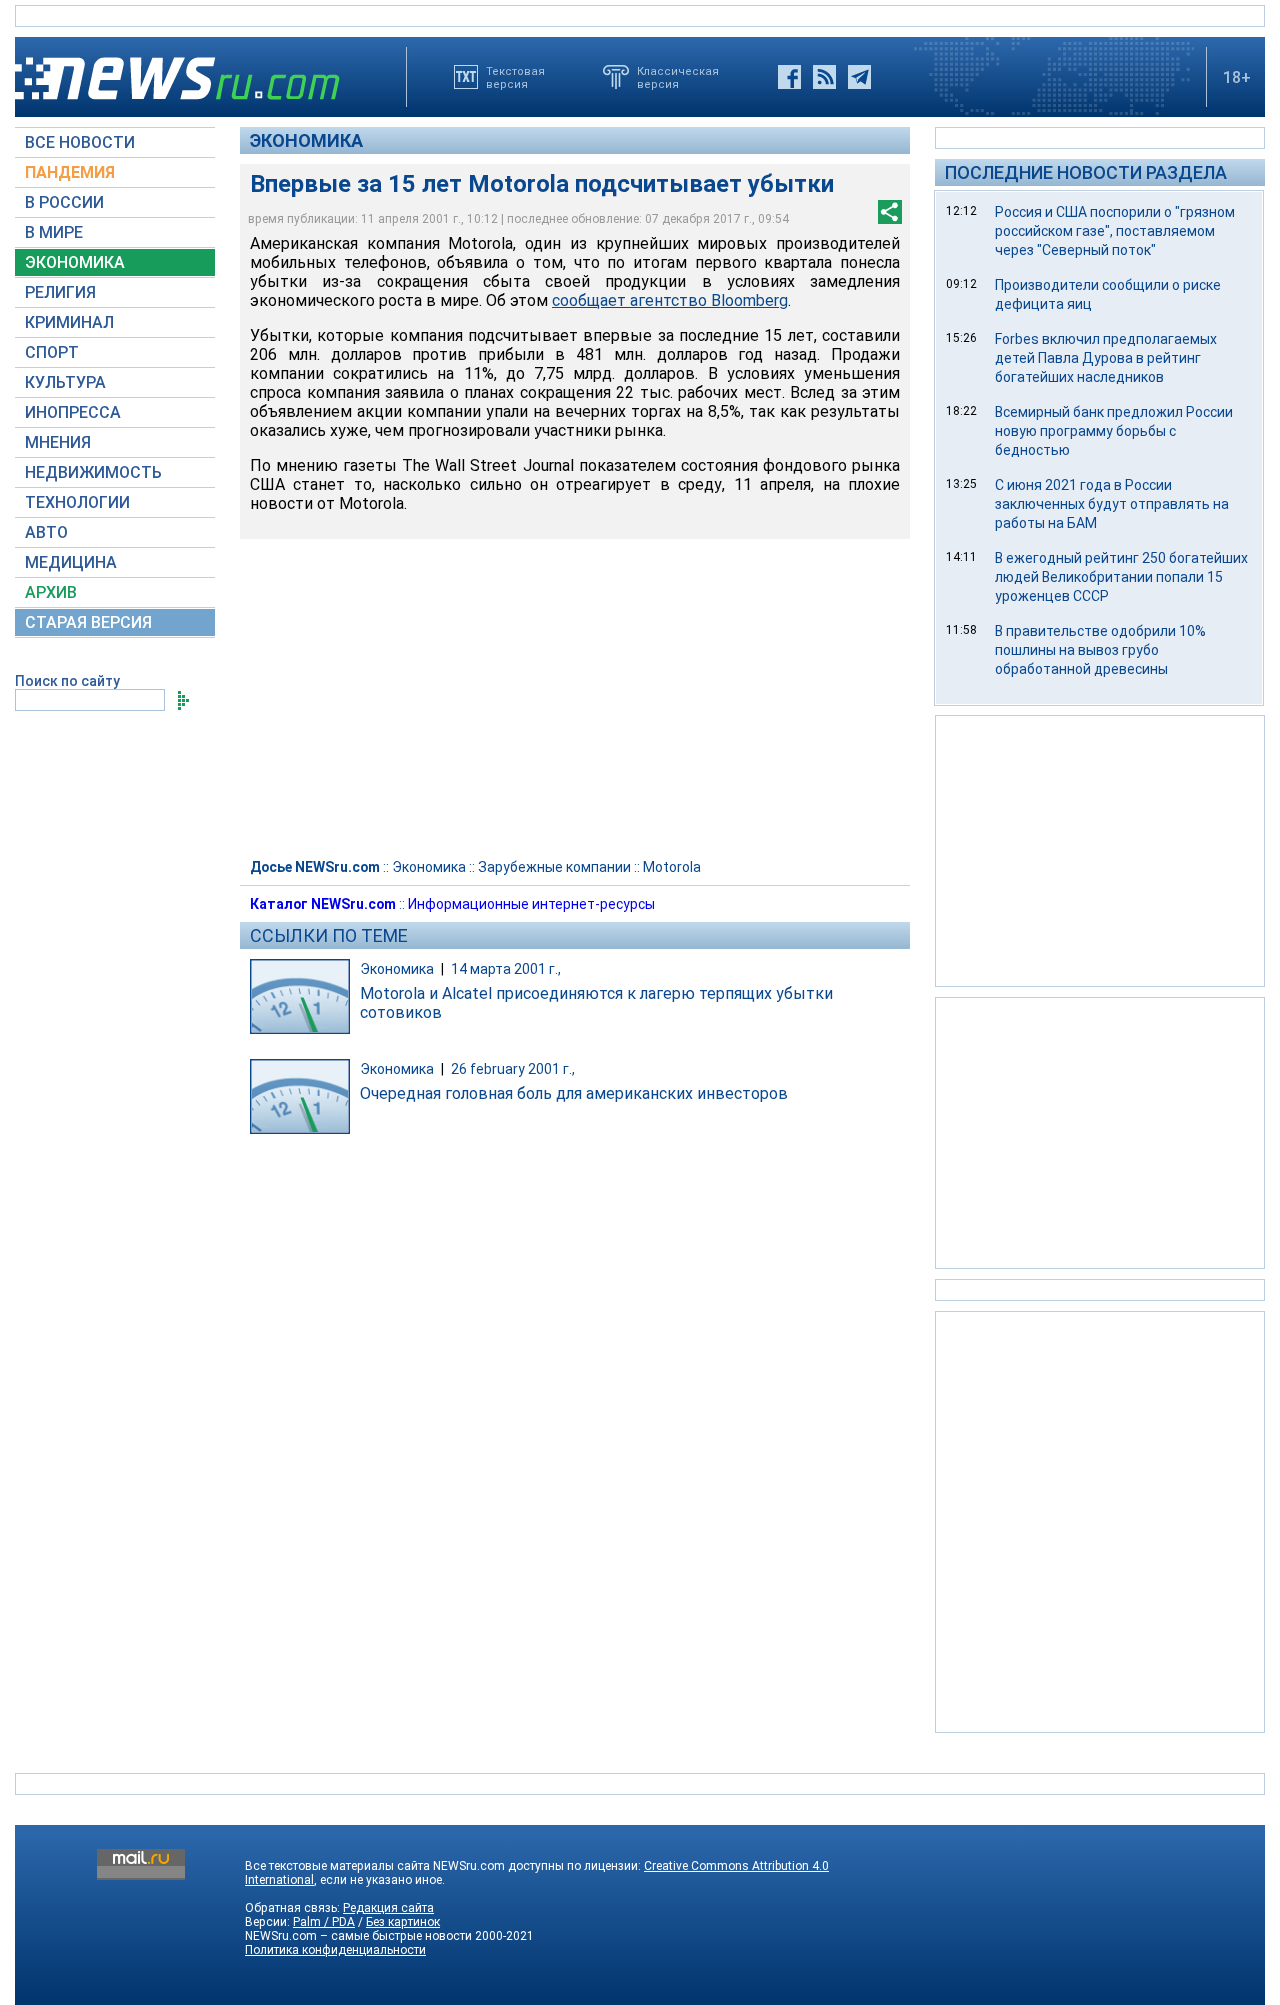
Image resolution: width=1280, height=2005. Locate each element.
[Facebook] (789, 77)
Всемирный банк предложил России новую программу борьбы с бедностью (1114, 431)
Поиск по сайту (67, 681)
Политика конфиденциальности (335, 1950)
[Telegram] (859, 77)
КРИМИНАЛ (69, 322)
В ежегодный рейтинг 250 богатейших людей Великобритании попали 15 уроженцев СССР (1121, 577)
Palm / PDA (324, 1922)
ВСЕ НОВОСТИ (80, 142)
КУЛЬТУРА (65, 382)
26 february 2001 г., (513, 1069)
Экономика (306, 140)
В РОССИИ (64, 202)
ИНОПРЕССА (73, 412)
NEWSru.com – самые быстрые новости (358, 1936)
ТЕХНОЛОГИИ (77, 502)
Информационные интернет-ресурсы (531, 904)
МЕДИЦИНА (71, 562)
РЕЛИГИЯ (60, 292)
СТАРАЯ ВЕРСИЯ (88, 622)
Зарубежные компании (554, 867)
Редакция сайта (388, 1908)
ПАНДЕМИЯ (70, 172)
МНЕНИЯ (58, 442)
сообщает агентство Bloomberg (670, 300)
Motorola (672, 867)
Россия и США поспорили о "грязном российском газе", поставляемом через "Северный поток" (1115, 231)
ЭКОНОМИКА (75, 262)
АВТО (46, 532)
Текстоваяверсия (515, 77)
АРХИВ (51, 592)
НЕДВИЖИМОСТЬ (93, 472)
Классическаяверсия (678, 77)
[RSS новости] (824, 77)
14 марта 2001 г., (506, 969)
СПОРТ (52, 352)
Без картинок (403, 1922)
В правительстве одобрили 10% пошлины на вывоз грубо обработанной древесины (1100, 650)
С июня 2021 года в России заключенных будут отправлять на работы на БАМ (1112, 504)
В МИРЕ (54, 232)
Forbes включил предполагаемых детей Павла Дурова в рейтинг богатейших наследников (1106, 358)
